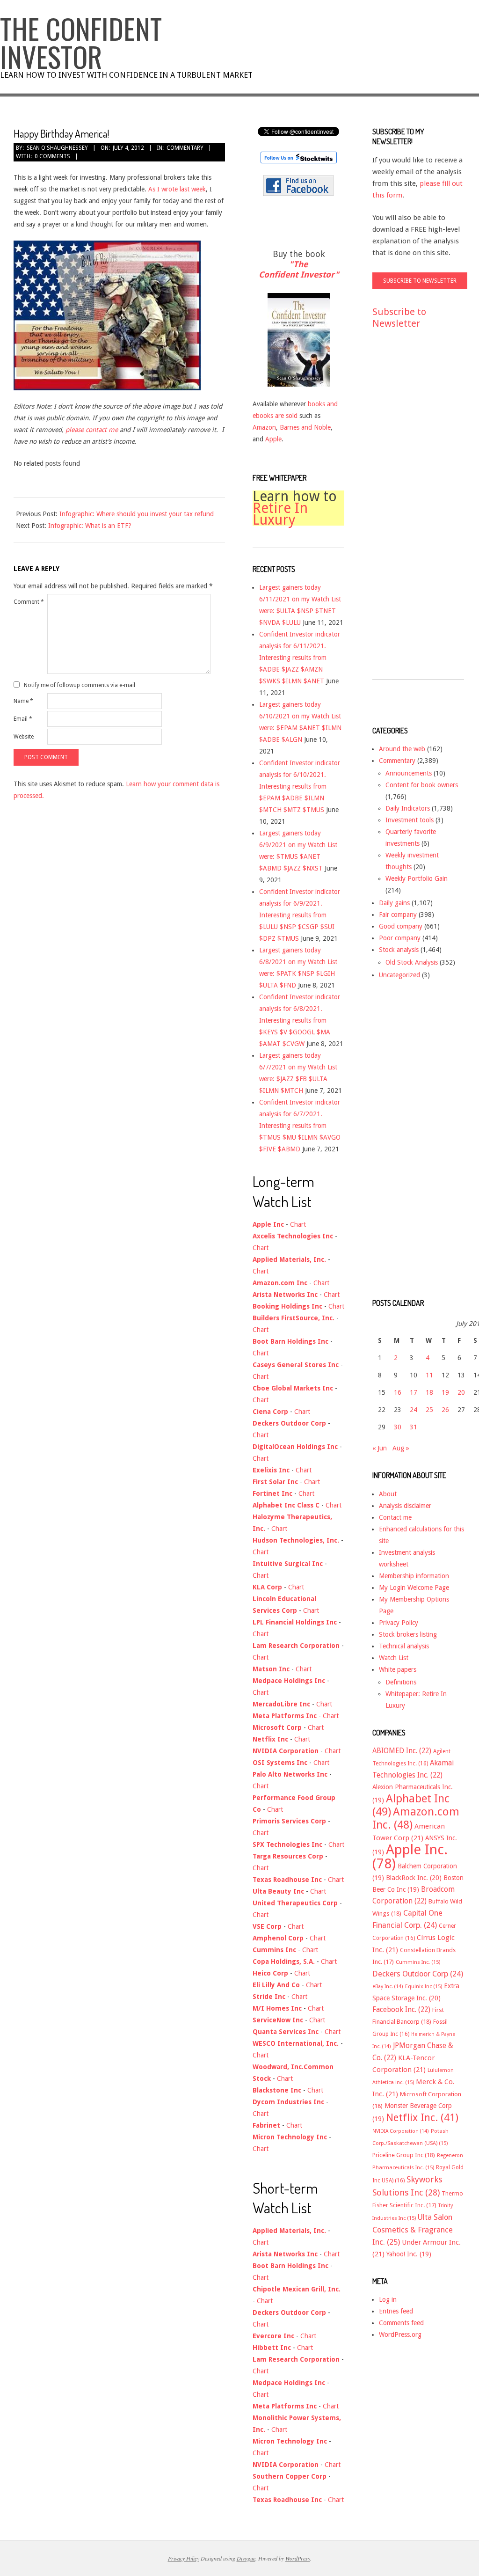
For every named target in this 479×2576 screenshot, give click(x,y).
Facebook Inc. (401, 2010)
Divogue (246, 2558)
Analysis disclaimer (405, 1506)
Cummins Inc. (418, 1962)
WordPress (298, 2558)
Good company (401, 926)
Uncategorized (399, 975)
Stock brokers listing (408, 1634)
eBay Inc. (388, 1987)
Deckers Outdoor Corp (418, 1974)
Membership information (414, 1576)
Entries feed (396, 2311)
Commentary (185, 148)
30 (398, 1427)
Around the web (402, 749)
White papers (398, 1669)
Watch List (394, 1658)
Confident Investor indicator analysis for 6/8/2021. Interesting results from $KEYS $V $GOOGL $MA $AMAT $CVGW (300, 1020)
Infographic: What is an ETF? (90, 526)
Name (23, 701)
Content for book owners (422, 785)
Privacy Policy (399, 1623)
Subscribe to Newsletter (399, 318)
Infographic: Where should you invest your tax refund (137, 514)
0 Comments (52, 156)
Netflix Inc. (422, 2117)
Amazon (264, 427)
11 (429, 1375)
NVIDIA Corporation (401, 2131)
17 (414, 1392)
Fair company (398, 915)
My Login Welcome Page (414, 1588)
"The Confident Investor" (299, 269)
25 (429, 1410)
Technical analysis (404, 1646)
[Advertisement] (410, 513)
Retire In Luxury (280, 514)
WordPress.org (400, 2334)
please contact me (92, 430)
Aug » (401, 1448)
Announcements (409, 773)
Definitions (401, 1682)
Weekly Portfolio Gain (417, 878)
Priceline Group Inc (404, 2155)
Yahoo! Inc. (409, 2254)
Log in (388, 2299)
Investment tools (410, 820)
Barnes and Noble (305, 427)
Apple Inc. (410, 1857)
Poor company (400, 938)
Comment (29, 602)
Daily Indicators (408, 808)
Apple (273, 439)
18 (429, 1392)
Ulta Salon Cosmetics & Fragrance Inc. (413, 2230)
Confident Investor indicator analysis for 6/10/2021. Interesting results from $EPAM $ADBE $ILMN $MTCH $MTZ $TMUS (300, 786)
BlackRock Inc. (414, 1878)
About (388, 1494)
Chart (298, 1224)
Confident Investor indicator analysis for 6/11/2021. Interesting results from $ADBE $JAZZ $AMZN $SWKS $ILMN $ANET (300, 658)
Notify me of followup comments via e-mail (80, 685)
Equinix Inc (424, 1987)
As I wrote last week (177, 189)
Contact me (395, 1517)
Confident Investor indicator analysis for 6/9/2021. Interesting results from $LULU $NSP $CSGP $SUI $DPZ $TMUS (300, 915)
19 (445, 1392)
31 (414, 1427)
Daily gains (394, 903)
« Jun (380, 1448)
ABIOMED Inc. (402, 1751)
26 (445, 1410)
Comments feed (401, 2323)
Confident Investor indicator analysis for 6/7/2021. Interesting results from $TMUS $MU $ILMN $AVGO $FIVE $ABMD (300, 1126)
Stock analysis (399, 950)
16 (398, 1392)
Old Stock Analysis (412, 962)
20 (461, 1392)
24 (414, 1410)
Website (24, 737)
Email (23, 719)
